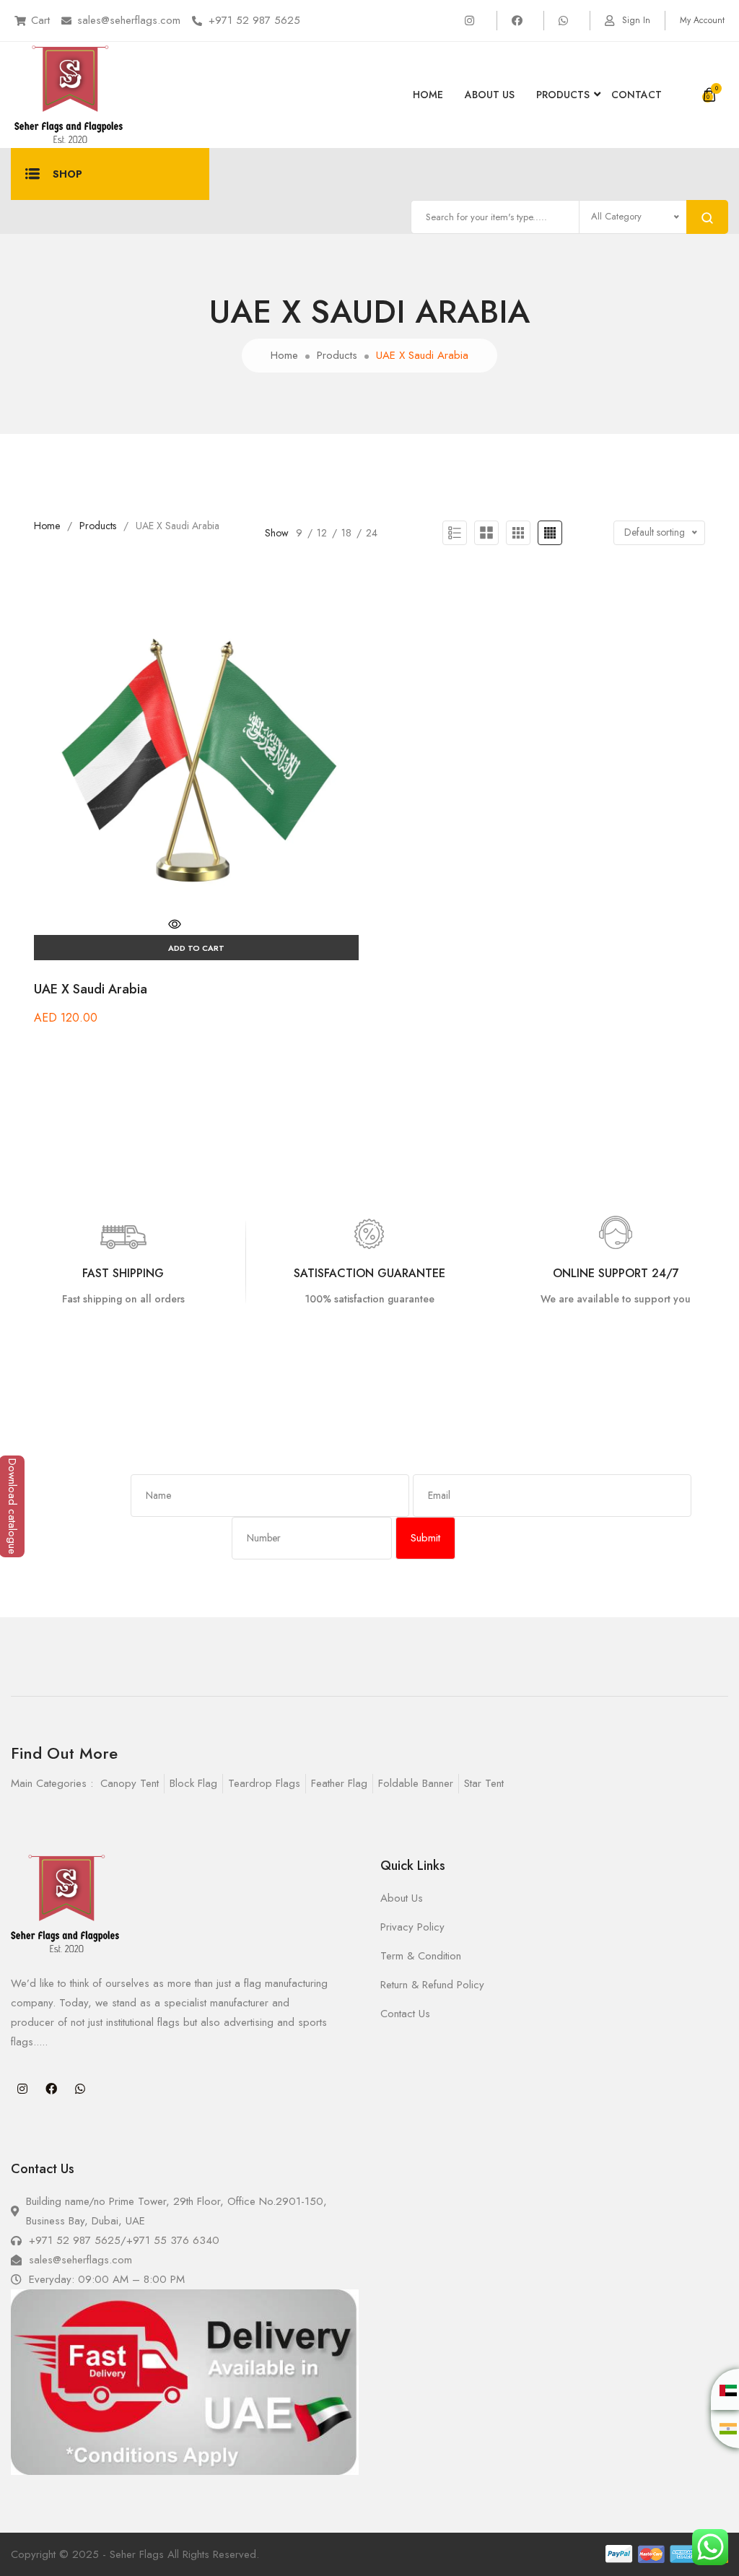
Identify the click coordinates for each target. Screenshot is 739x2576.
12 (322, 533)
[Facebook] (51, 2089)
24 (372, 533)
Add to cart (196, 948)
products (563, 95)
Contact (637, 95)
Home (428, 95)
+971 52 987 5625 (254, 20)
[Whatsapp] (80, 2089)
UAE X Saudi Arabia (91, 989)
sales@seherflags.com (129, 20)
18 (346, 533)
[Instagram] (22, 2089)
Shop (67, 174)
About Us (490, 95)
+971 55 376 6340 (173, 2240)
